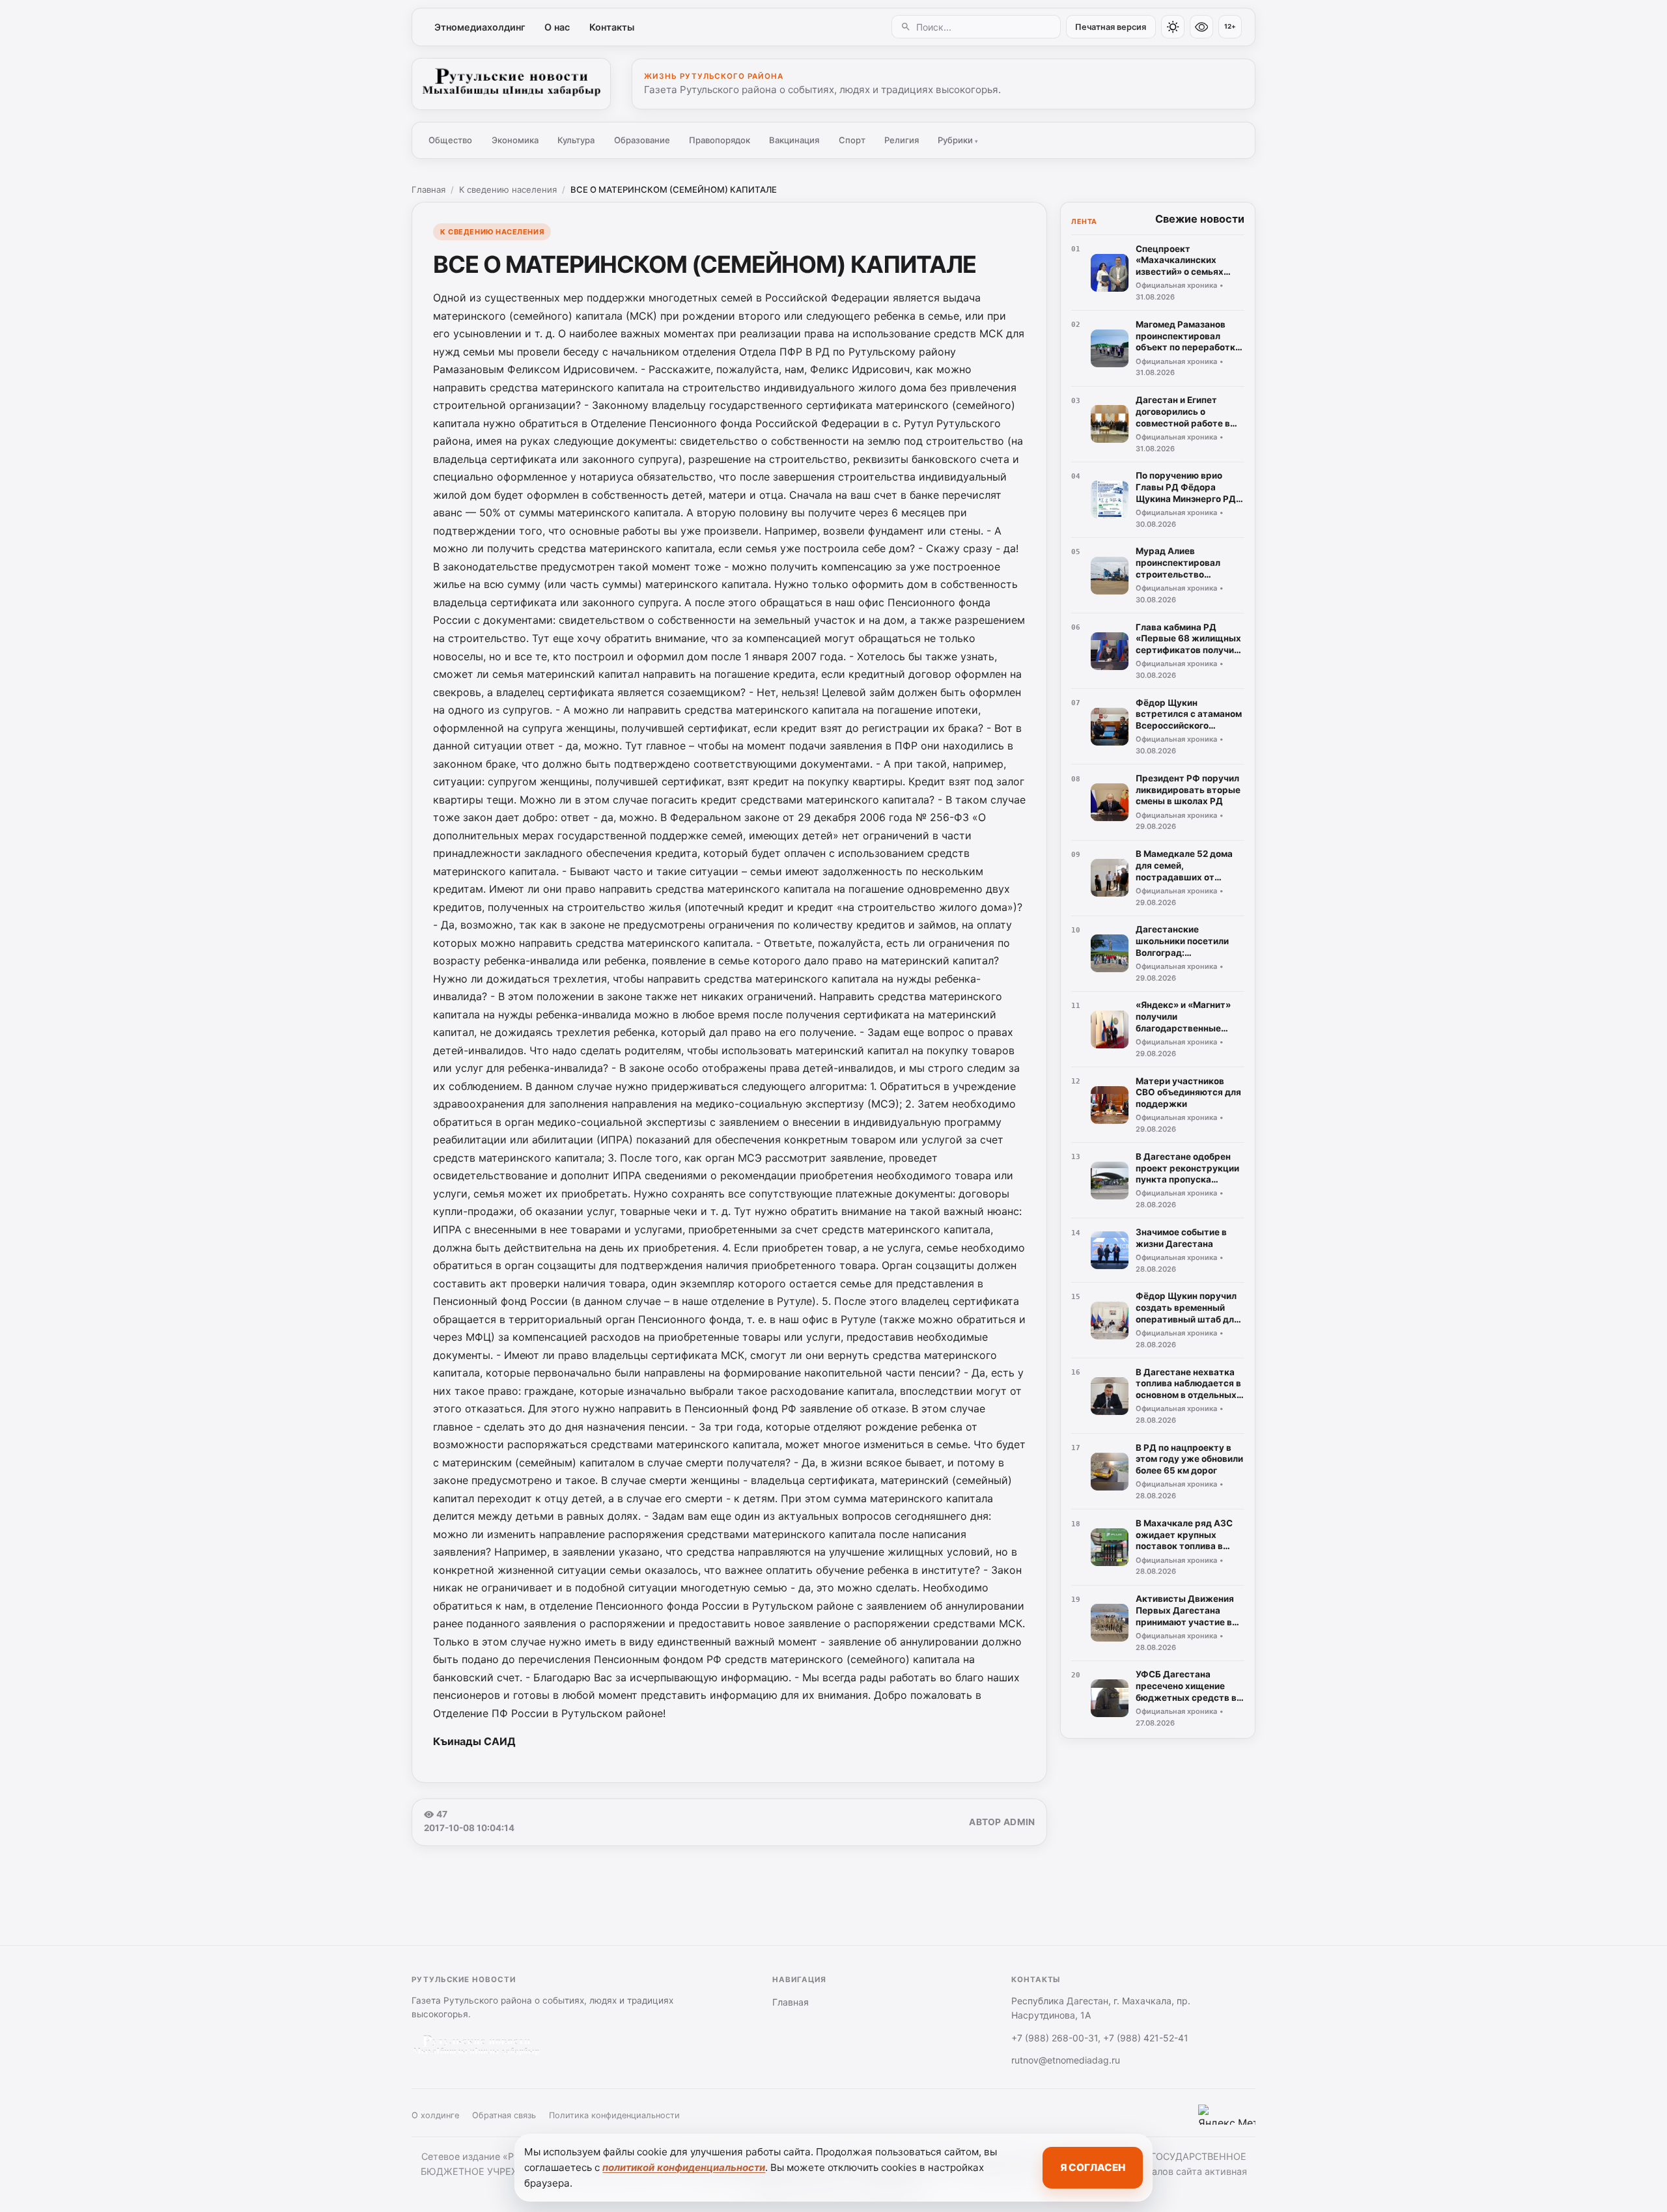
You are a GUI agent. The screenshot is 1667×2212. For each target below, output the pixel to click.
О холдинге (435, 2115)
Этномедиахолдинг (480, 27)
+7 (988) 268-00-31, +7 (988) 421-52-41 (1100, 2038)
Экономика (515, 140)
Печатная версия (1111, 27)
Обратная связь (504, 2115)
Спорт (852, 140)
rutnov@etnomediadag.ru (1066, 2060)
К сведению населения (508, 189)
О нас (557, 27)
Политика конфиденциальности (614, 2115)
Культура (576, 140)
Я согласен (1093, 2167)
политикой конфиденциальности (684, 2167)
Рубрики (958, 140)
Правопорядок (720, 140)
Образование (642, 140)
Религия (902, 140)
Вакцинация (794, 140)
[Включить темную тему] (1173, 27)
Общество (450, 140)
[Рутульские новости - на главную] (511, 84)
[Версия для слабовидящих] (1201, 27)
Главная (428, 189)
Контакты (612, 27)
